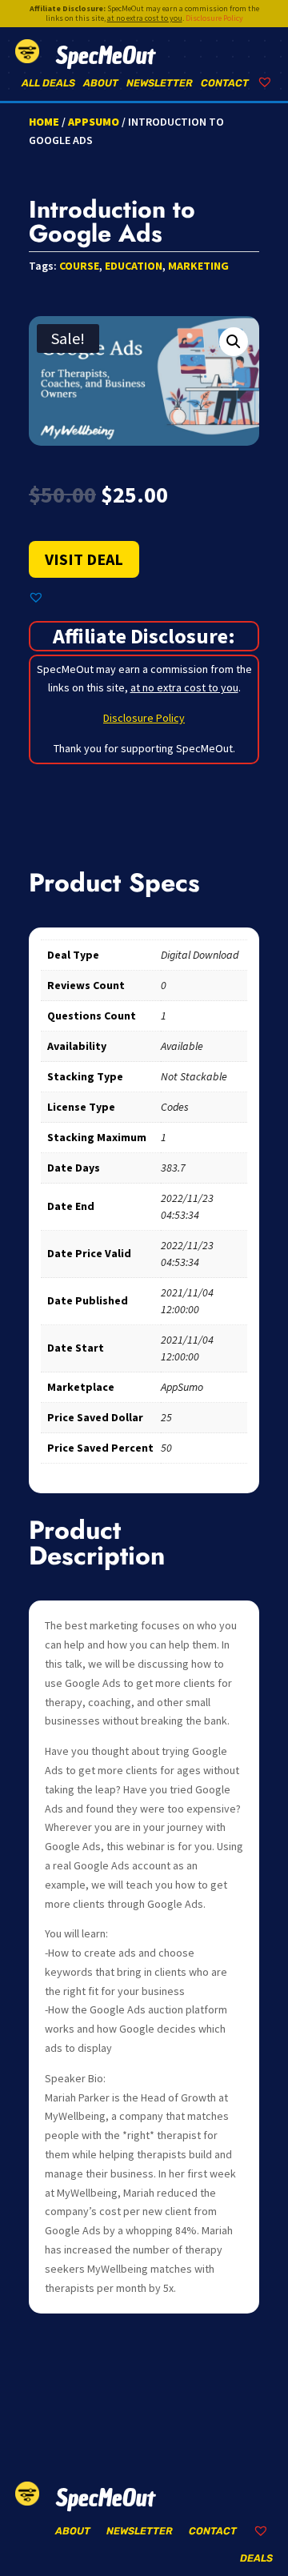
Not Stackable (194, 1076)
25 (166, 1417)
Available (182, 1046)
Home (44, 122)
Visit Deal (84, 559)
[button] (234, 342)
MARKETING (198, 266)
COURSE (79, 266)
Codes (175, 1107)
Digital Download (200, 955)
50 (166, 1448)
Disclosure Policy (214, 18)
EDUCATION (134, 266)
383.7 (173, 1168)
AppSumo (94, 122)
